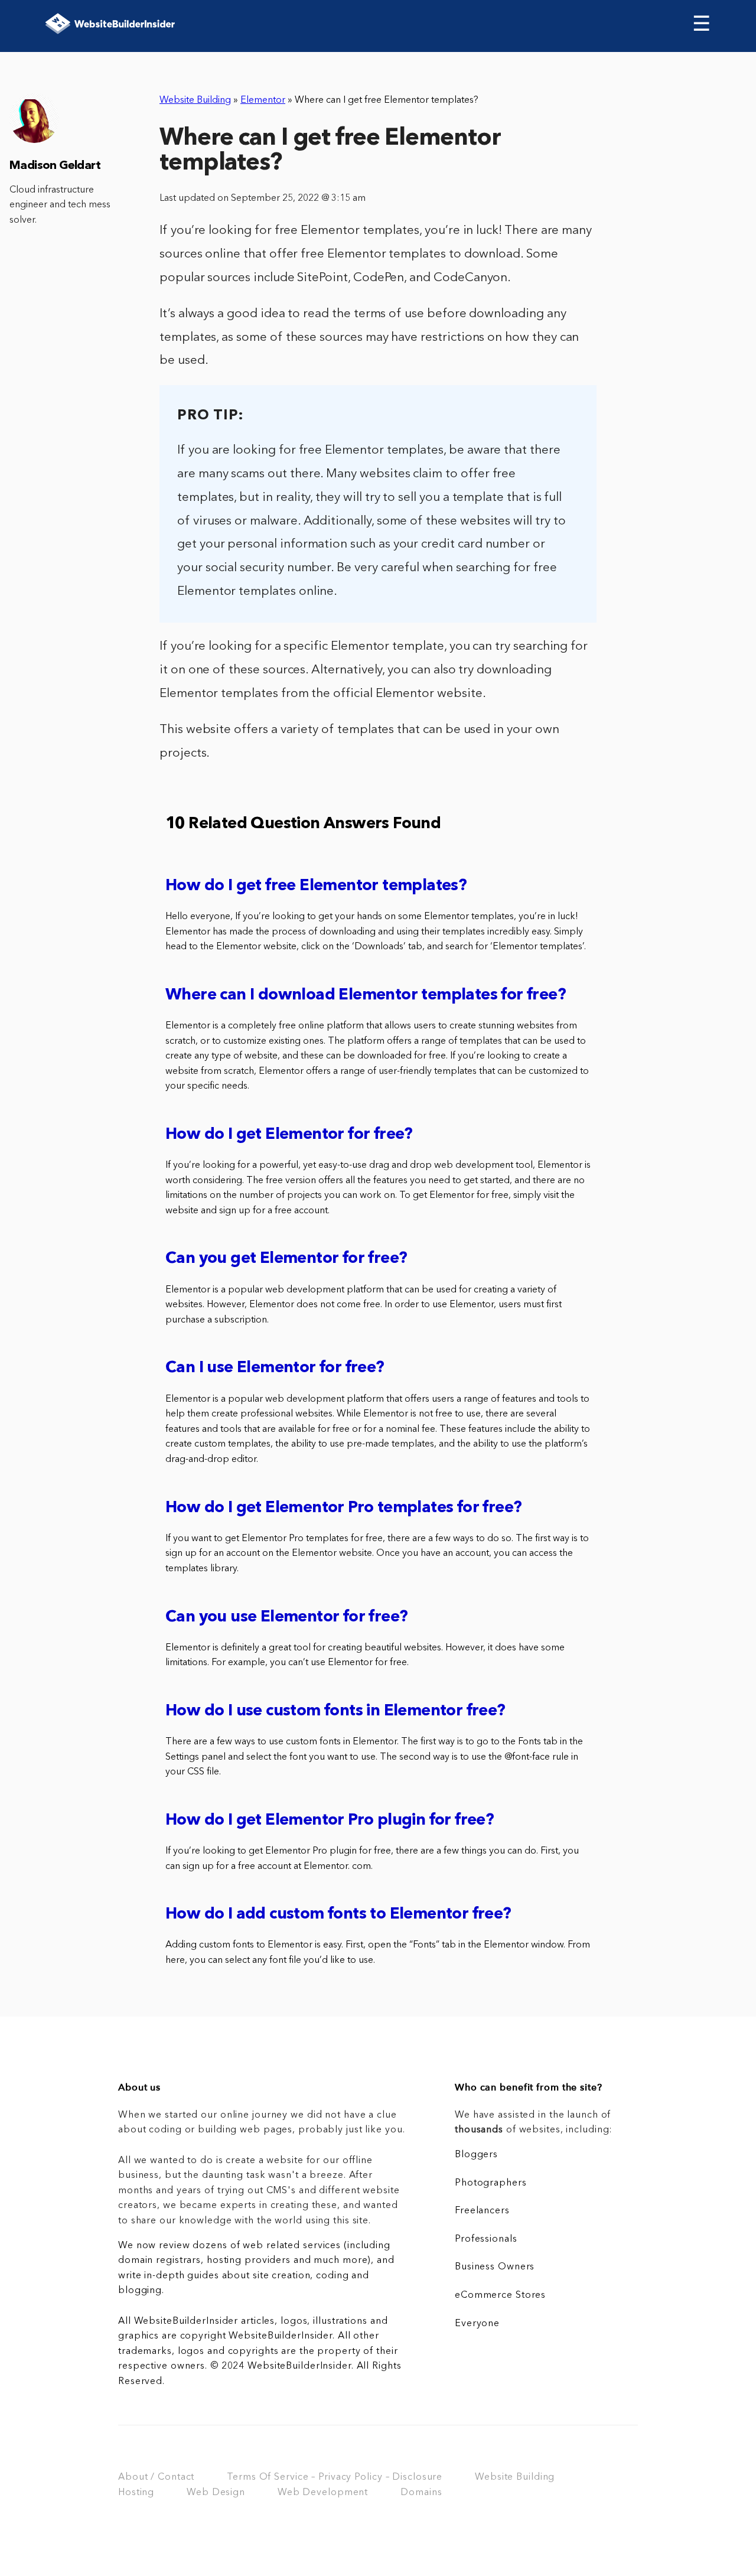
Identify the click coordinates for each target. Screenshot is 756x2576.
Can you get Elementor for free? (286, 1259)
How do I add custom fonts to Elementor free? (338, 1915)
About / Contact (156, 2477)
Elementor (263, 100)
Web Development (323, 2493)
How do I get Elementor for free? (289, 1135)
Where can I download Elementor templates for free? (366, 996)
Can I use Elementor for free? (275, 1368)
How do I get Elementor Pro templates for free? (343, 1508)
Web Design (216, 2493)
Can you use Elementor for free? (286, 1618)
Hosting (136, 2493)
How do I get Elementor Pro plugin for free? (330, 1821)
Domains (421, 2493)
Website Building (195, 100)
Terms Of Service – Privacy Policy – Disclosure (335, 2477)
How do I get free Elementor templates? (316, 886)
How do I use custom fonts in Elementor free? (335, 1712)
